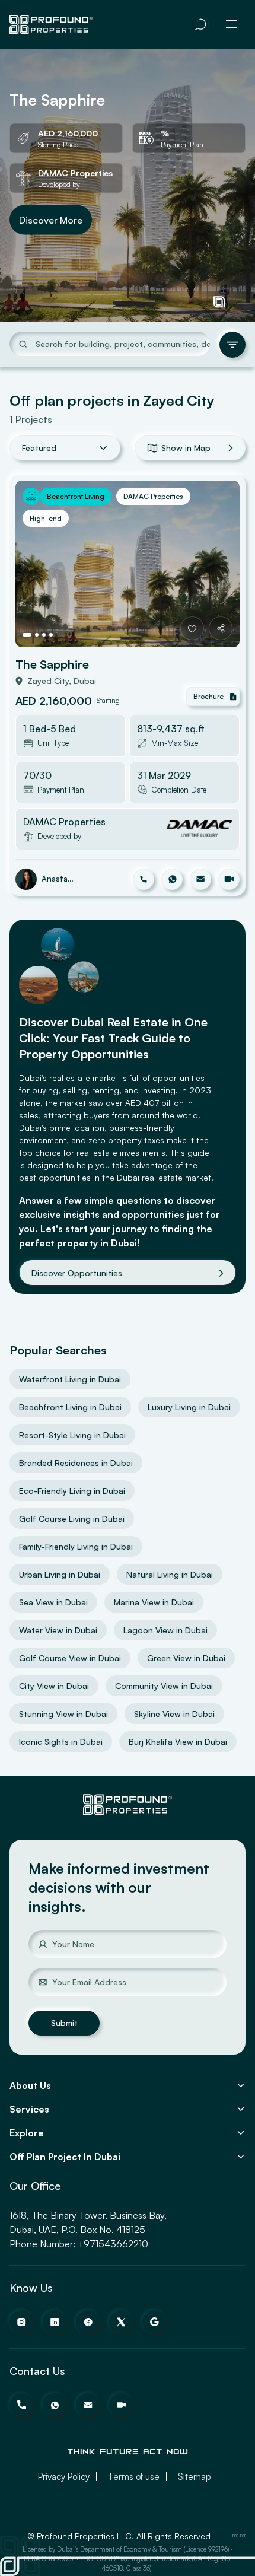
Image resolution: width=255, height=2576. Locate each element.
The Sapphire (52, 664)
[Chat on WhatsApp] (200, 24)
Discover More (51, 220)
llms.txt (237, 2535)
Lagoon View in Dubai (165, 1630)
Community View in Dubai (164, 1686)
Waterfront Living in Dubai (70, 1379)
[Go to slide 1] (27, 635)
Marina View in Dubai (154, 1602)
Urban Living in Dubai (60, 1574)
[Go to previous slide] (37, 564)
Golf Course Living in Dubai (72, 1518)
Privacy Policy (64, 2477)
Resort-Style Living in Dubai (72, 1435)
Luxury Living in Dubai (189, 1407)
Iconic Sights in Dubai (61, 1742)
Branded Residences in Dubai (76, 1463)
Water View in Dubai (58, 1630)
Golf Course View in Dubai (70, 1658)
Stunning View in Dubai (63, 1714)
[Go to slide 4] (51, 635)
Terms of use (134, 2477)
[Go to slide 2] (37, 635)
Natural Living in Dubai (170, 1574)
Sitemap (195, 2477)
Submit (64, 2023)
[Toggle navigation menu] (231, 24)
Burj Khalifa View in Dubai (178, 1742)
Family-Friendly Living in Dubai (76, 1546)
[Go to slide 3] (44, 635)
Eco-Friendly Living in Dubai (72, 1491)
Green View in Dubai (186, 1658)
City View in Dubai (54, 1686)
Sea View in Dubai (53, 1602)
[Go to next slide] (218, 564)
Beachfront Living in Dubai (70, 1407)
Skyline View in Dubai (174, 1714)
